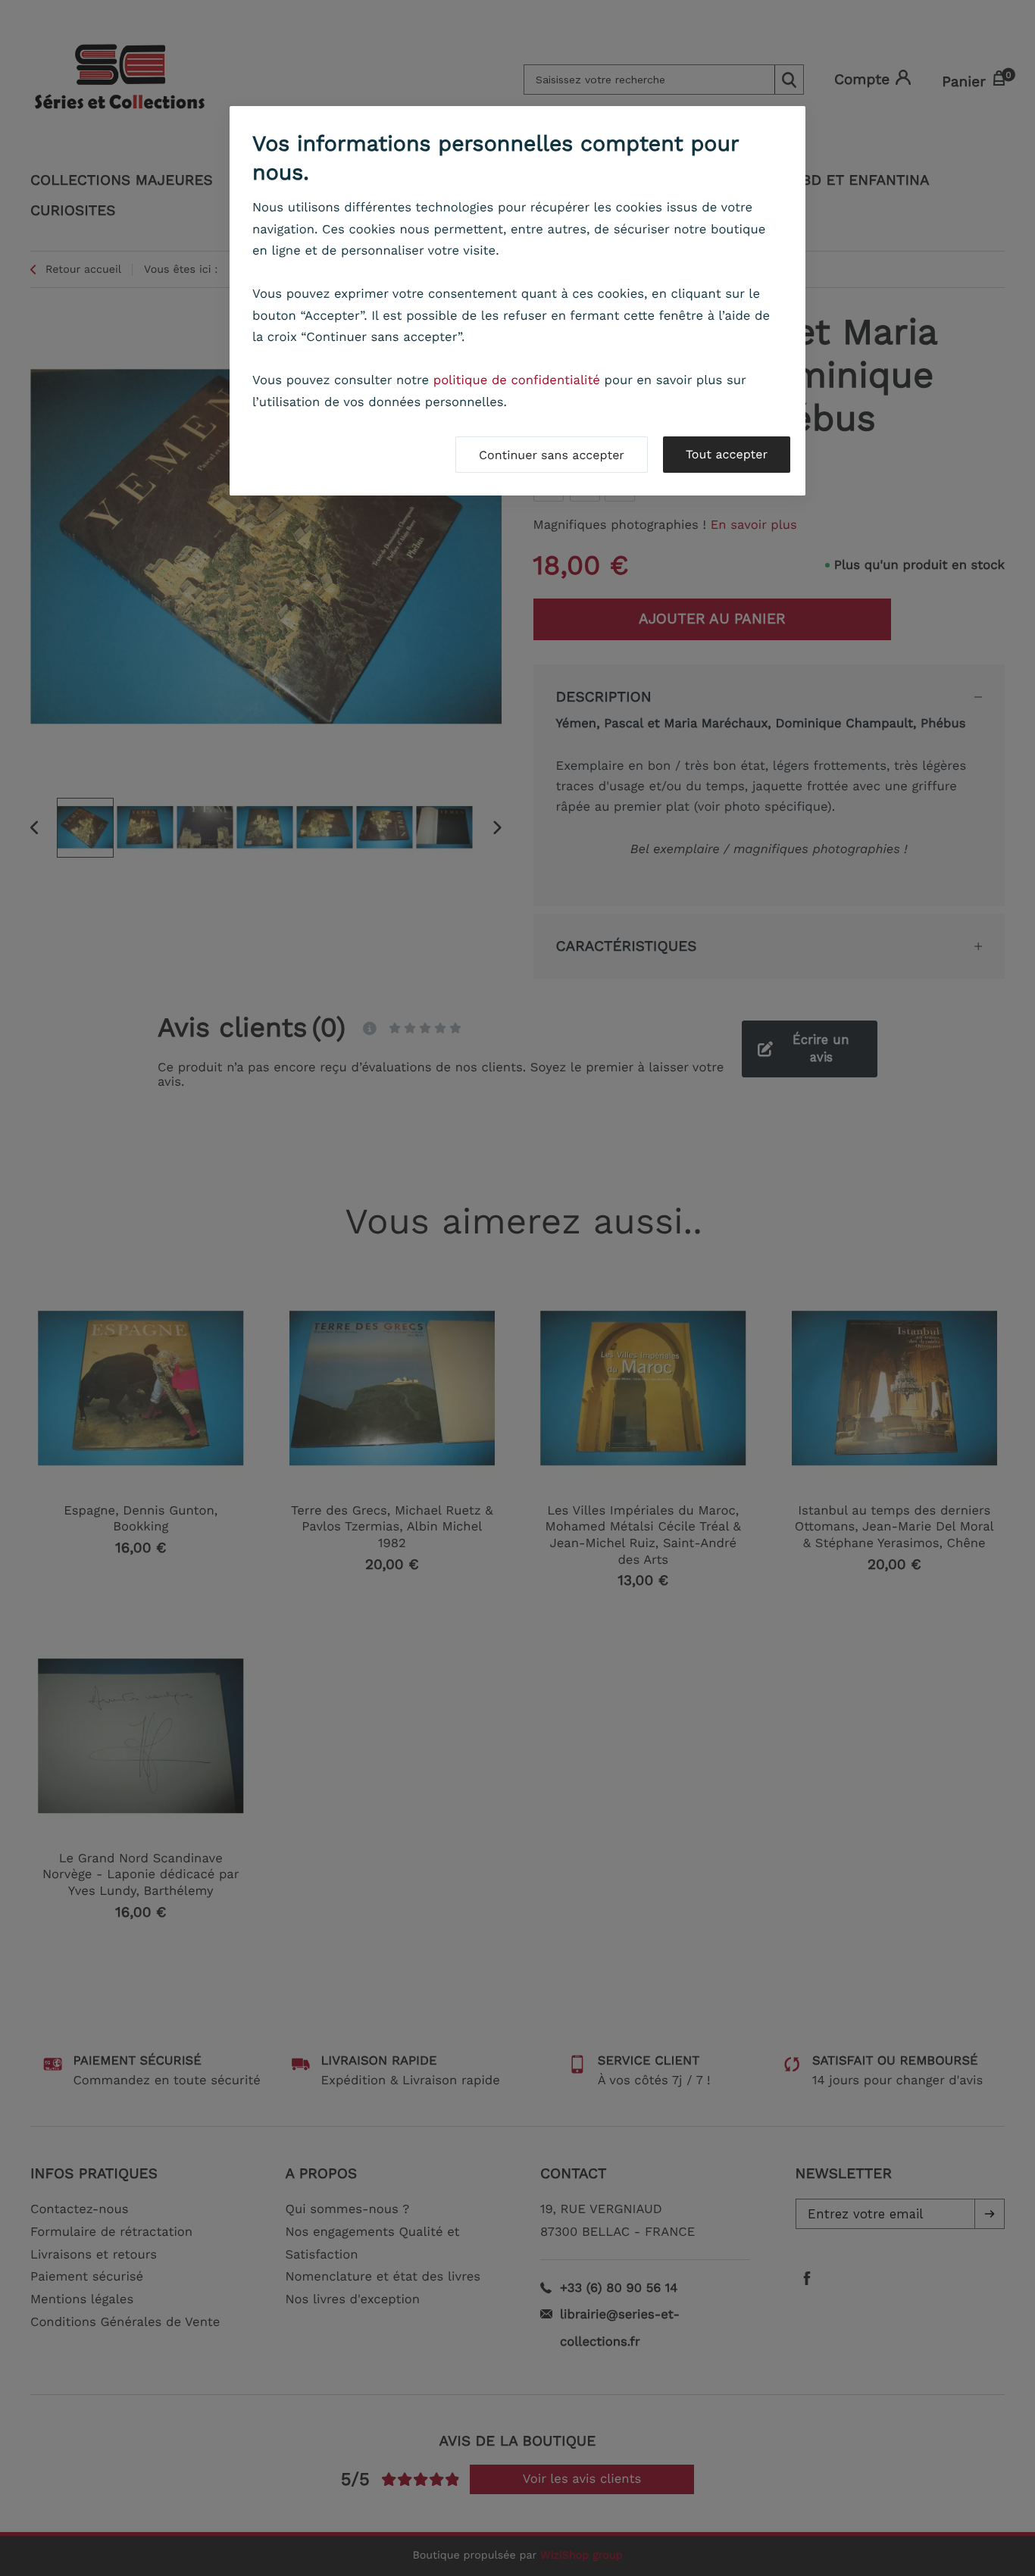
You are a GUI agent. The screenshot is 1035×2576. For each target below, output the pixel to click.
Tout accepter (727, 454)
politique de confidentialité (517, 381)
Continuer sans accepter (552, 455)
